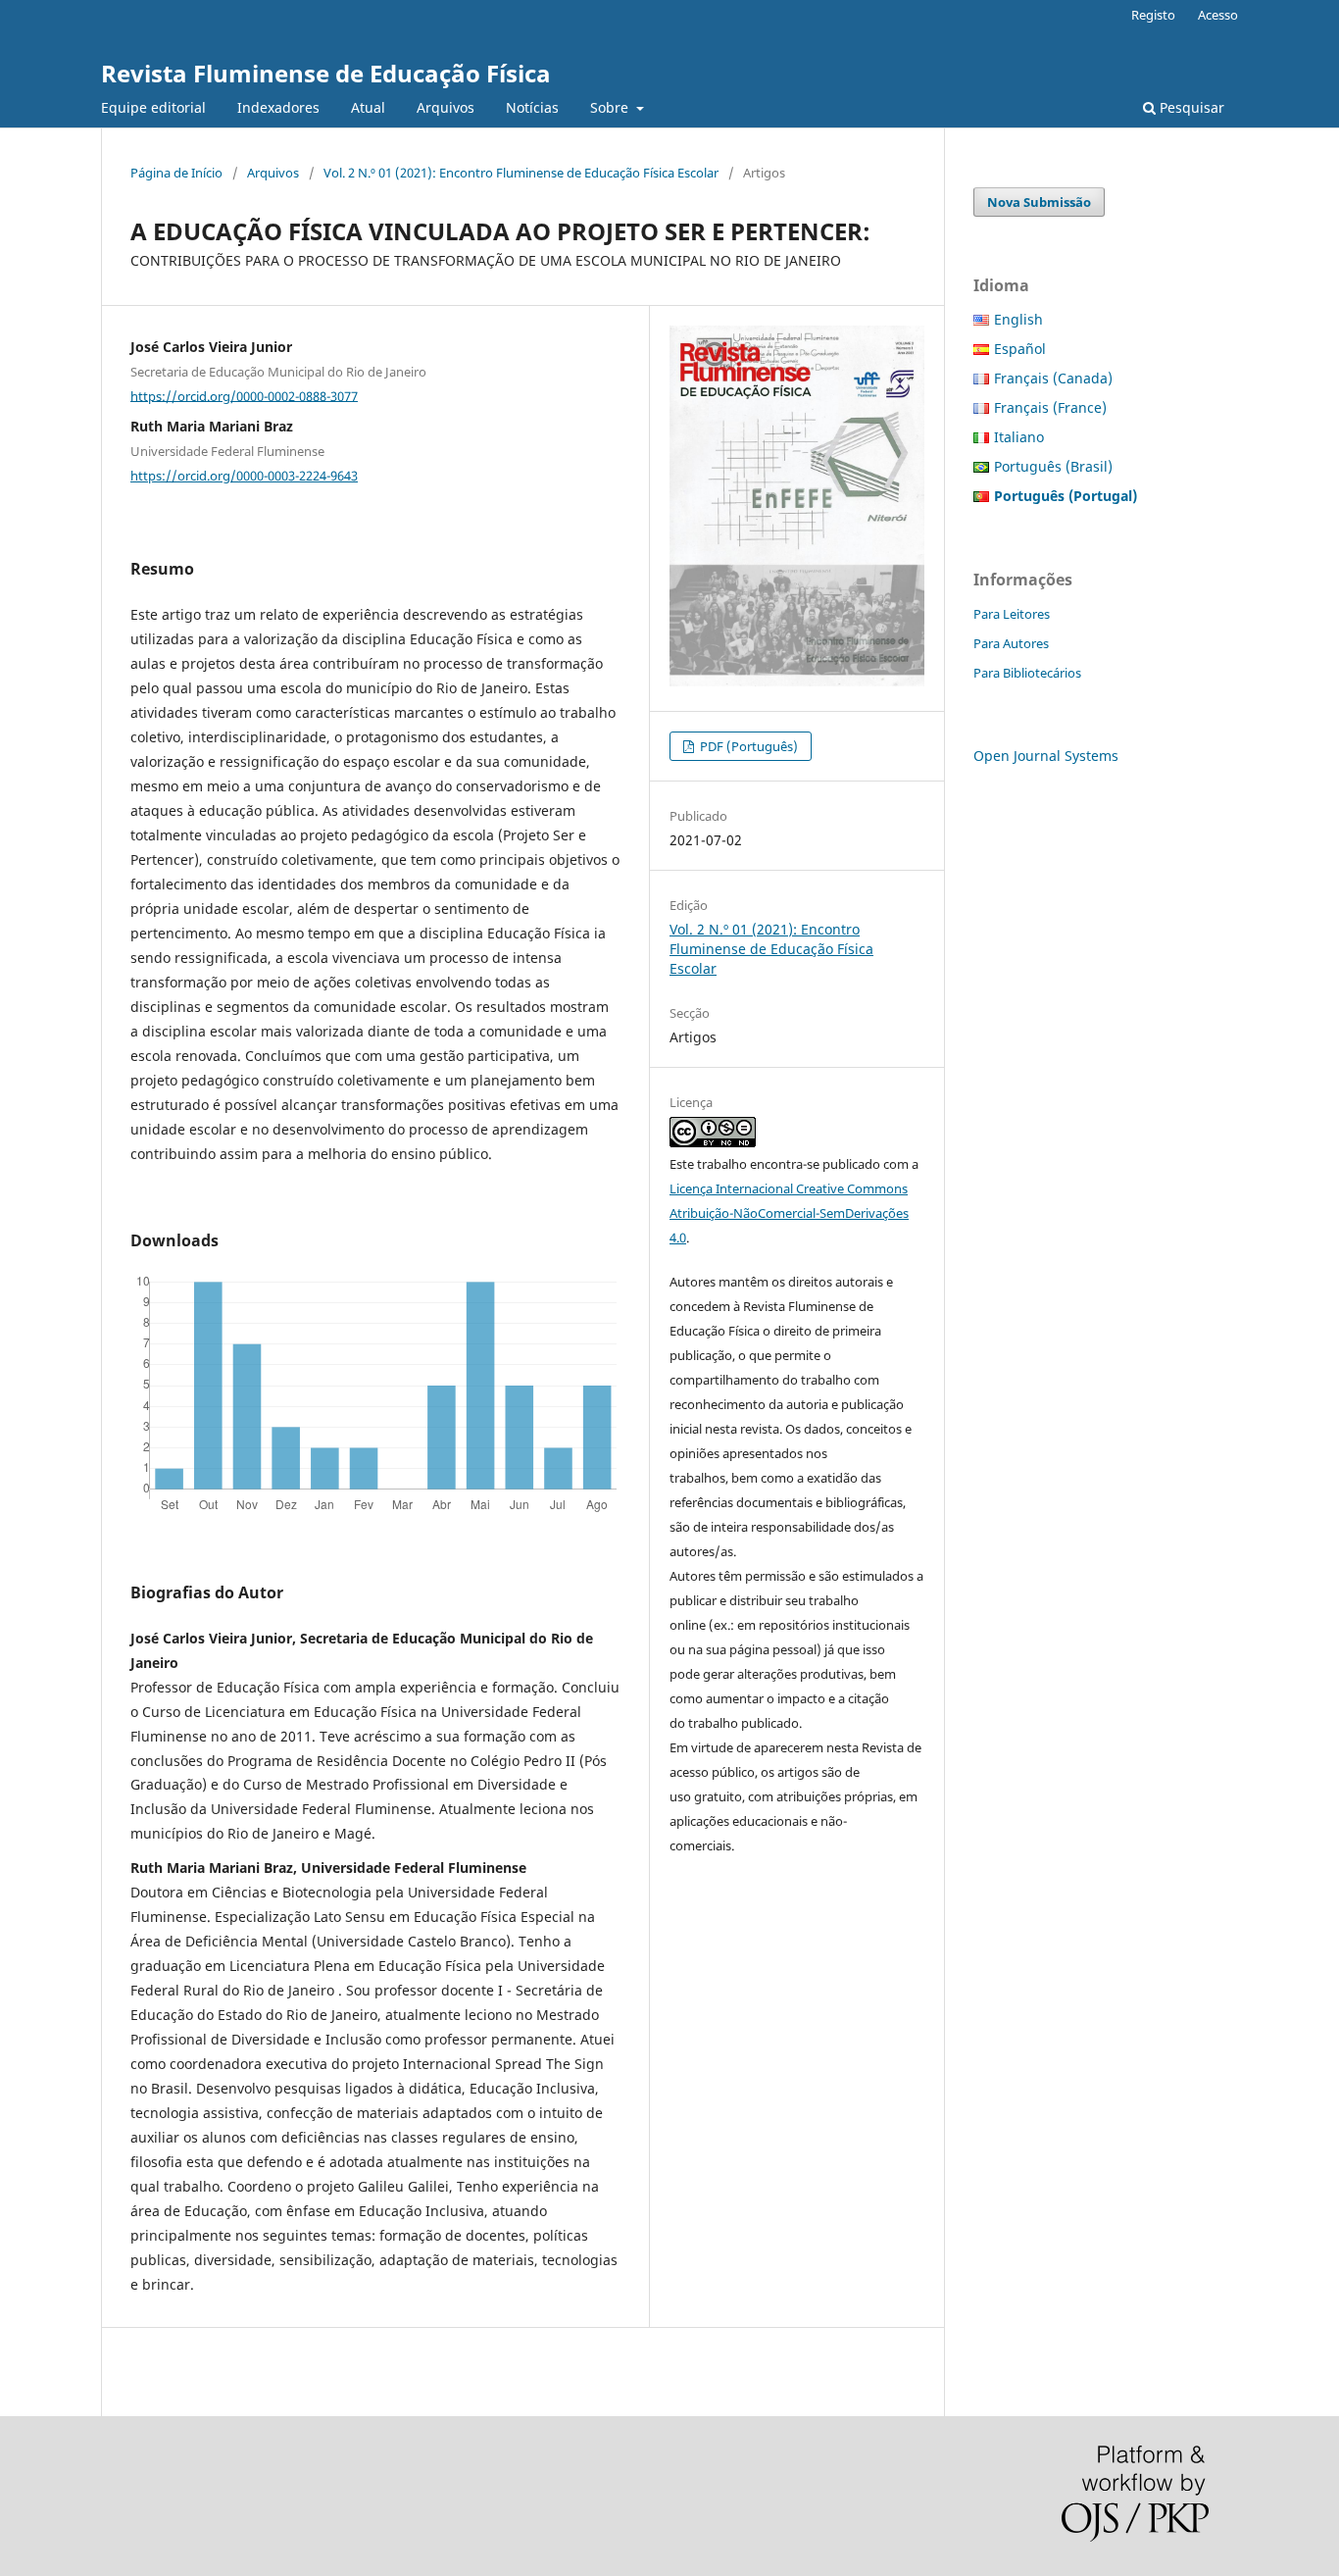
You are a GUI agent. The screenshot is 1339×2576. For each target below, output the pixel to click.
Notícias (532, 107)
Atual (368, 107)
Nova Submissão (1039, 202)
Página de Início (176, 173)
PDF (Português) (747, 746)
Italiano (1019, 437)
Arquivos (446, 107)
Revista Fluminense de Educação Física (326, 73)
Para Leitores (1012, 614)
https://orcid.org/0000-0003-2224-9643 (244, 476)
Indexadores (278, 107)
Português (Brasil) (1053, 466)
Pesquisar (1190, 107)
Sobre (611, 107)
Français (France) (1050, 407)
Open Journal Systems (1046, 756)
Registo (1153, 15)
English (1018, 319)
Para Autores (1011, 643)
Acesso (1218, 15)
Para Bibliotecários (1027, 673)
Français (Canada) (1053, 378)
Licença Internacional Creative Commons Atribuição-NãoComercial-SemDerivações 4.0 (789, 1213)
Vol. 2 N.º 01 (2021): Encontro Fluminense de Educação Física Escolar (521, 173)
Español (1020, 349)
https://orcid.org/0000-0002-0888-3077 (244, 395)
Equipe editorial (153, 107)
